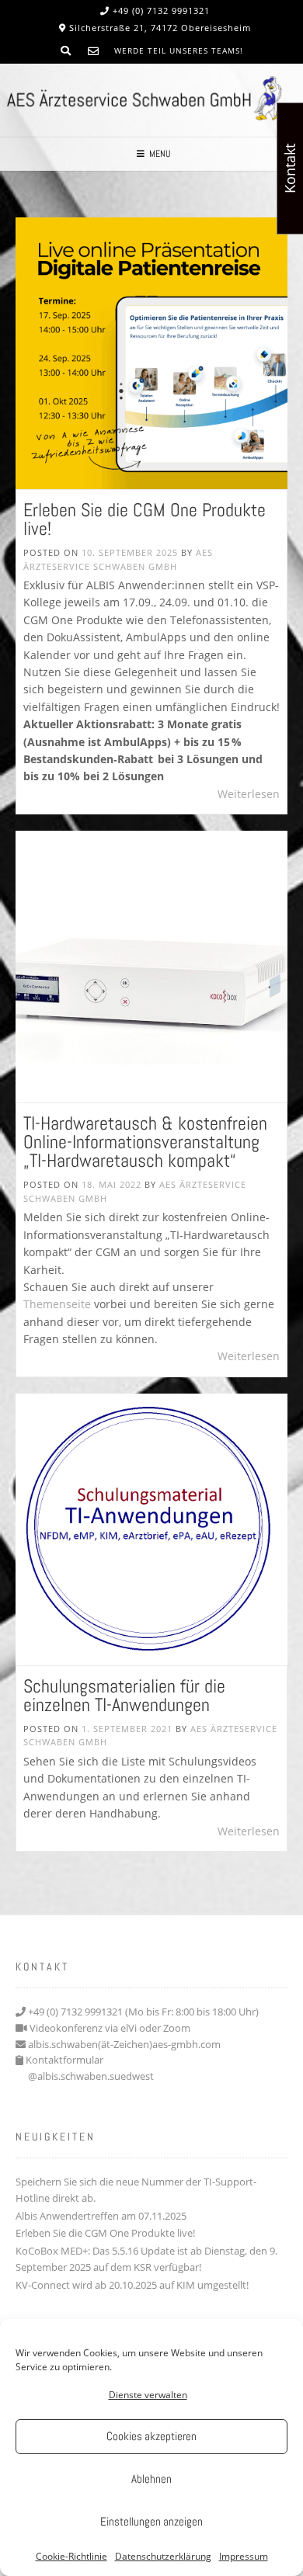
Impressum (244, 2556)
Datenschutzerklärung (163, 2556)
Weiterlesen (249, 794)
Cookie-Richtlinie (71, 2556)
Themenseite (57, 1304)
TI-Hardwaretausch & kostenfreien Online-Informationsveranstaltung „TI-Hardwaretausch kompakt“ (145, 1142)
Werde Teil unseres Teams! (179, 50)
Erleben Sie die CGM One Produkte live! (145, 519)
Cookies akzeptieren (151, 2436)
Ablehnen (151, 2479)
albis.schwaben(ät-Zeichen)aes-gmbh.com (124, 2044)
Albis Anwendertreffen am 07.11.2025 (101, 2216)
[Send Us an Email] (93, 51)
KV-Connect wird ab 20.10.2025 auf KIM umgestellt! (132, 2285)
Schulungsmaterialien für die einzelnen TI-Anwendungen (124, 1695)
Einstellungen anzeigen (151, 2521)
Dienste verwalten (148, 2395)
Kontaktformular (64, 2060)
